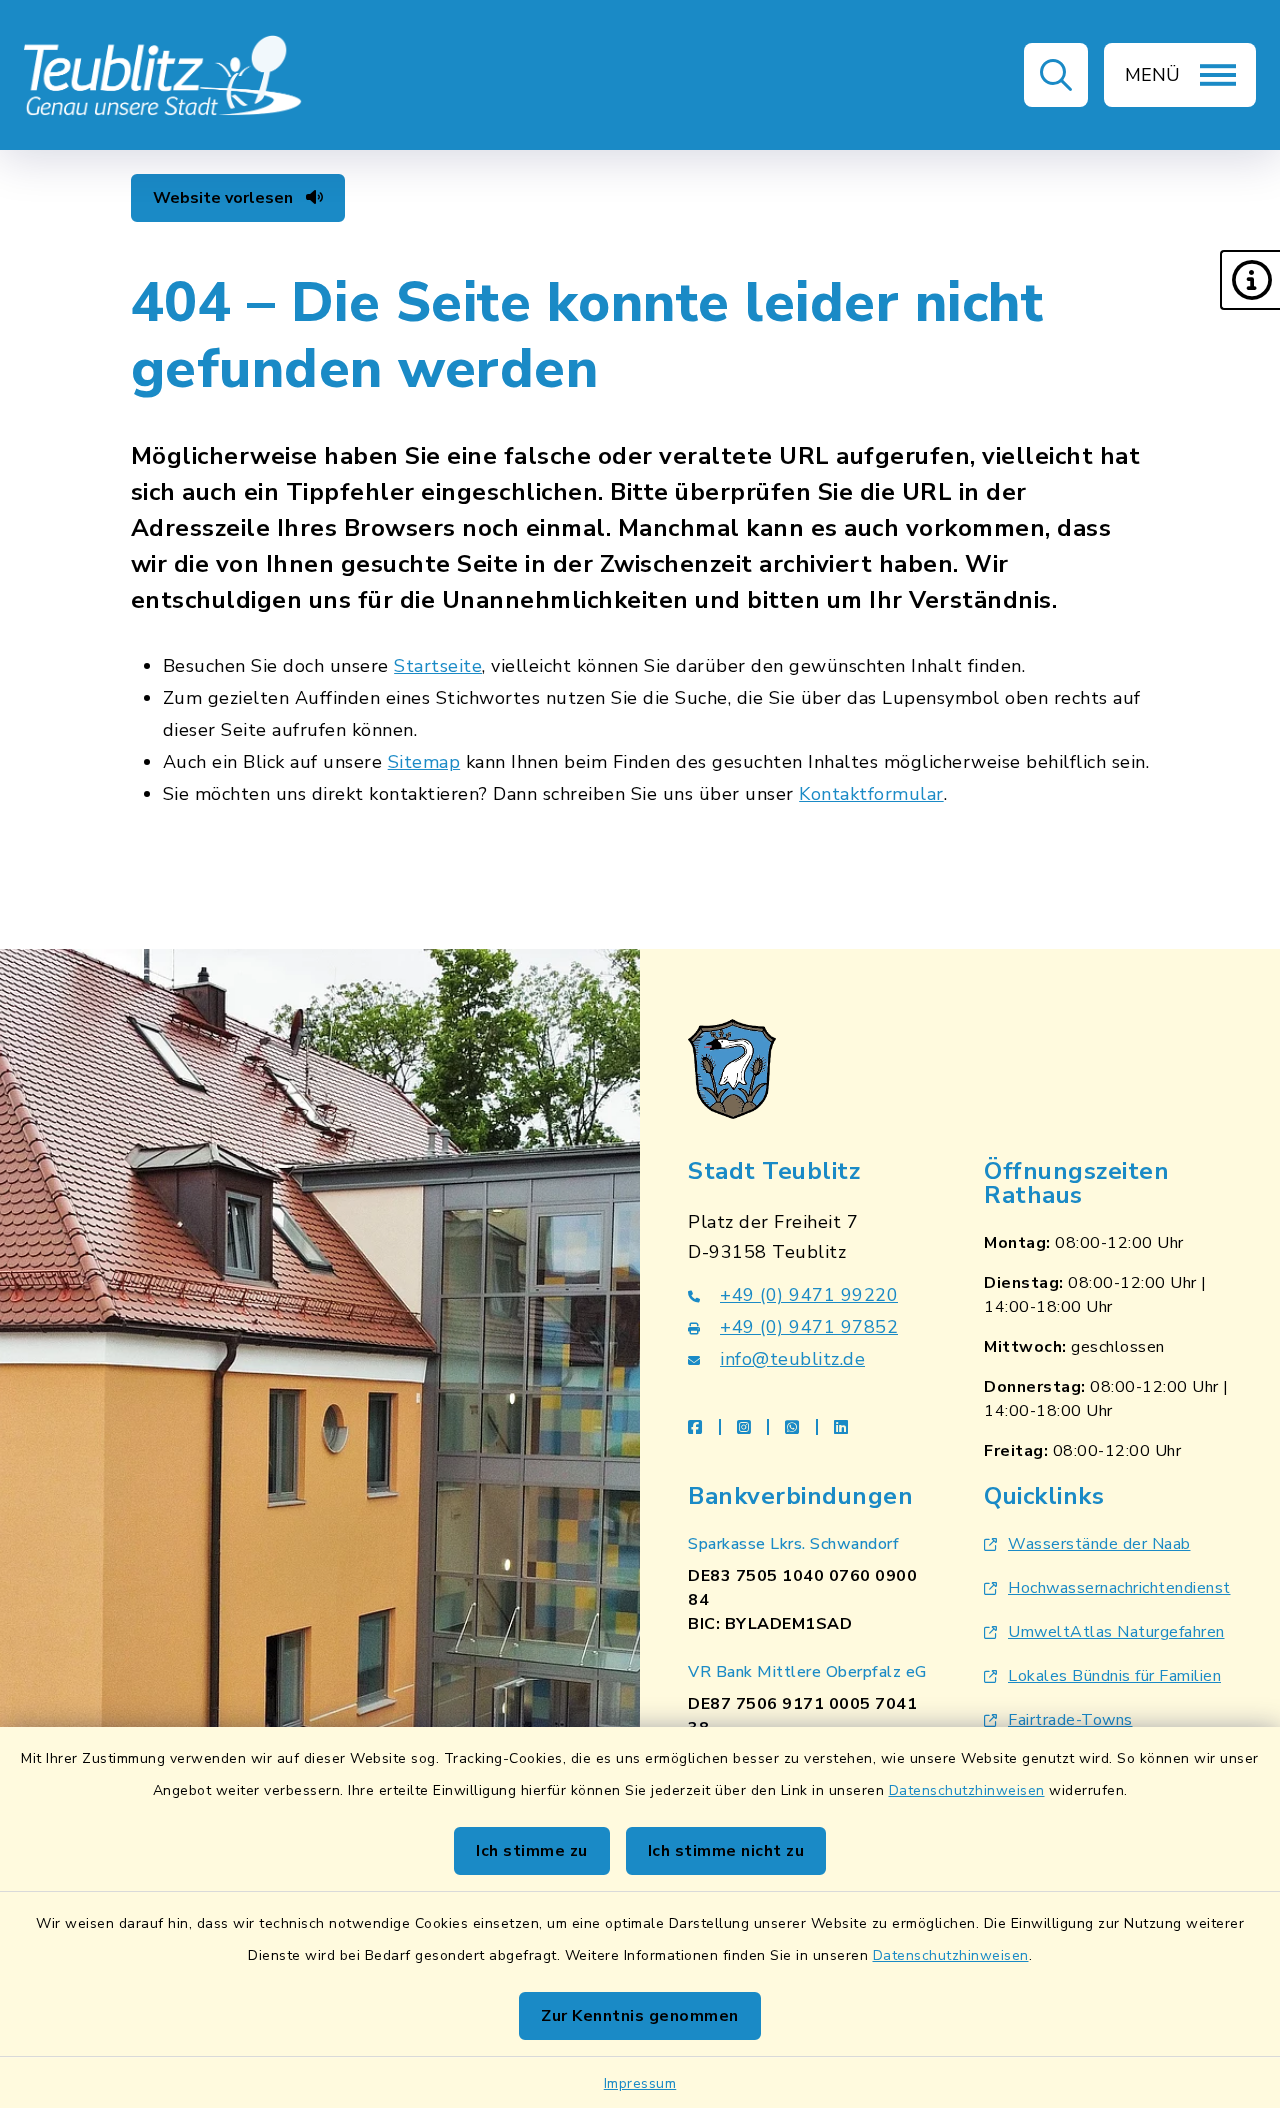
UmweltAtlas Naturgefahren (1116, 1632)
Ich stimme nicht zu (726, 1851)
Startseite (438, 666)
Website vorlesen (225, 198)
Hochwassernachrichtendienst (1119, 1588)
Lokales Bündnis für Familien (1114, 1676)
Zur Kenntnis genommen (640, 2016)
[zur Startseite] (164, 75)
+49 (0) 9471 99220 (809, 1295)
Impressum (640, 2083)
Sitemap (424, 762)
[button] (1250, 280)
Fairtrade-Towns (1070, 1720)
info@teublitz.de (792, 1359)
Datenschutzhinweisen (967, 1790)
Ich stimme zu (532, 1851)
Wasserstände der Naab (1099, 1544)
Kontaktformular (871, 794)
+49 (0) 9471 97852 (809, 1327)
